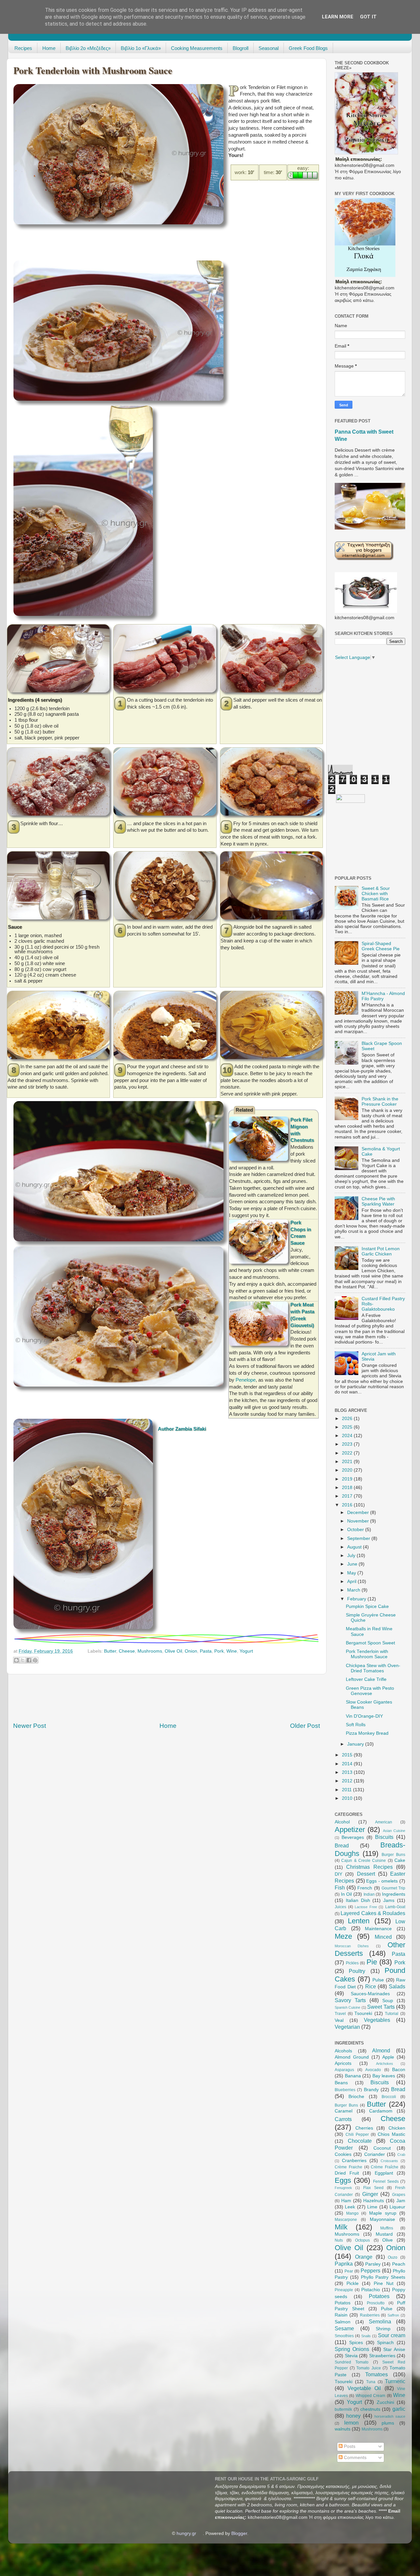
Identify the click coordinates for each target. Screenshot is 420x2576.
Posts (349, 2446)
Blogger (239, 2533)
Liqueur (397, 2207)
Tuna (371, 2382)
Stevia (351, 2356)
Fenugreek (343, 2188)
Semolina (380, 2321)
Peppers (370, 2271)
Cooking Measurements (197, 48)
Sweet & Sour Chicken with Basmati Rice (376, 894)
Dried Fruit (347, 2173)
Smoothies (344, 2336)
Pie (372, 1962)
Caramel (344, 2111)
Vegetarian (347, 2027)
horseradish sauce (390, 2416)
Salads (397, 1986)
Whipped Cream (370, 2396)
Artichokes (385, 2064)
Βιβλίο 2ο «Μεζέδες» (88, 48)
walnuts (343, 2429)
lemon (351, 2423)
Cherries (364, 2128)
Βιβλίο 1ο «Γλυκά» (141, 48)
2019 (348, 1479)
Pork (219, 1651)
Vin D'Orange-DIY (364, 1716)
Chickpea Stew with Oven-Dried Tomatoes (373, 1668)
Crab (401, 2155)
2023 (348, 1444)
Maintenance (378, 1929)
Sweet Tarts (381, 2007)
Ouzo (393, 2257)
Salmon (343, 2322)
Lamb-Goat (395, 1907)
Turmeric (395, 2381)
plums (388, 2423)
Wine (232, 1651)
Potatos (343, 2303)
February (357, 1599)
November (359, 1521)
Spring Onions (352, 2349)
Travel (340, 2014)
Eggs (343, 2180)
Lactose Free (366, 1907)
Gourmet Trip (393, 1888)
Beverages (353, 1837)
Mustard (384, 2234)
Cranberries (354, 2161)
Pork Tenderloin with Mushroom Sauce (367, 1654)
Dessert (366, 1874)
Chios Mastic (391, 2134)
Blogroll (241, 48)
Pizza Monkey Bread (367, 1733)
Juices (340, 1907)
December (359, 1513)
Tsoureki (363, 2013)
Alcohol (342, 1822)
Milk (341, 2227)
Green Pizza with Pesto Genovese (370, 1691)
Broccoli (389, 2097)
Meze (343, 1936)
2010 (348, 1798)
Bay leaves (384, 2076)
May (352, 1573)
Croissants (389, 2161)
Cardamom (381, 2111)
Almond (381, 2050)
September (359, 1538)
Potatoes (379, 2296)
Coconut (382, 2148)
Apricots (343, 2063)
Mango (352, 2213)
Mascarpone (346, 2220)
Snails (366, 2336)
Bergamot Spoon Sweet (370, 1643)
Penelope (246, 1380)
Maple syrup (383, 2213)
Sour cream (392, 2335)
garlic (399, 2409)
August (355, 1547)
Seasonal (269, 48)
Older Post (305, 1726)
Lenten (359, 1921)
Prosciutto (376, 2303)
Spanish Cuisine (347, 2007)
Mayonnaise (382, 2219)
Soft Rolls (356, 1725)
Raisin (341, 2315)
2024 (348, 1436)
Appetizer (350, 1830)
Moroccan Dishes (352, 1946)
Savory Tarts (350, 2000)
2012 (348, 1781)
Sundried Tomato (352, 2362)
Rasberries (370, 2315)
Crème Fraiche (348, 2167)
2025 (348, 1427)
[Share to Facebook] (29, 1660)
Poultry (357, 1971)
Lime (372, 2207)
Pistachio (371, 2290)
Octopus (362, 2240)
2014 (348, 1764)
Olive (388, 2240)
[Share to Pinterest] (35, 1660)
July (352, 1556)
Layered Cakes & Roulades (373, 1913)
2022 (348, 1453)
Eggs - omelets (382, 1881)
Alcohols (343, 2051)
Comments (355, 2458)
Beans (341, 2083)
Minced (383, 1937)
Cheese (127, 1651)
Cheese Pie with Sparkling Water (378, 1201)
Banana (353, 2076)
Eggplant (384, 2173)
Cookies (343, 2154)
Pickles (352, 1963)
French (365, 1888)
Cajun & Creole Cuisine (364, 1861)
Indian (369, 1894)
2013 (348, 1772)
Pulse (378, 1980)
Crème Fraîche (385, 2167)
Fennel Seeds (386, 2181)
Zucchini (385, 2402)
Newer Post (30, 1726)
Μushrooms (372, 2429)
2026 (348, 1419)
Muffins (387, 2228)
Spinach (385, 2343)
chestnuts (370, 2409)
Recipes (23, 48)
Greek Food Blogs (308, 48)
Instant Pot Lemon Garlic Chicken (381, 1251)
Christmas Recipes (369, 1867)
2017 (348, 1496)
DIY (338, 1874)
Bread (342, 1845)
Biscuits (384, 1837)
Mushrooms (150, 1651)
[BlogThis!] (16, 1660)
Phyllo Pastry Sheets (383, 2277)
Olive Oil (173, 1651)
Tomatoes (377, 2374)
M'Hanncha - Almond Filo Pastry (383, 996)
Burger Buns (393, 1855)
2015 (348, 1755)
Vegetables (377, 2020)
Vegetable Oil (364, 2388)
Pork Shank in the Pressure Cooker (380, 1102)
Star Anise (394, 2350)
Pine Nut (384, 2283)
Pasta (206, 1651)
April (352, 1582)
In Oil (346, 1894)
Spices (356, 2343)
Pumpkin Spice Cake (367, 1606)
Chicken (397, 2128)
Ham (346, 2201)
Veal (339, 2020)
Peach (399, 2264)
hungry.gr (186, 2533)
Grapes (399, 2195)
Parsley (373, 2264)
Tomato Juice (369, 2368)
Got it (368, 17)
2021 (348, 1462)
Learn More (338, 17)
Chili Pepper (357, 2135)
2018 (348, 1488)
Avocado (373, 2070)
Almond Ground (352, 2057)
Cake (400, 1860)
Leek (350, 2207)
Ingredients (394, 1894)
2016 (348, 1505)
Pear (349, 2271)
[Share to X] (23, 1660)
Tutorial (392, 2014)
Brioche (356, 2097)
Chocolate (360, 2141)
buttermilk (343, 2409)
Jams (389, 1900)
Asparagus (344, 2070)
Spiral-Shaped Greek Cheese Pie (381, 946)
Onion (191, 1651)
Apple (388, 2057)
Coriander (375, 2154)
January (356, 1744)
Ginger (370, 2194)
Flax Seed (373, 2188)
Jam (401, 2201)
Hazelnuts (374, 2201)
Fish (340, 1887)
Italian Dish (358, 1900)
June (353, 1564)
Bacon (399, 2070)
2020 (348, 1470)
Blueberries (345, 2090)
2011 (347, 1790)
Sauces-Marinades (370, 1994)
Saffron (393, 2315)
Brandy (371, 2090)
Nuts (339, 2240)
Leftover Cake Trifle (366, 1679)
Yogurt (246, 1651)
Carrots (343, 2119)
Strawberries (382, 2356)
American (384, 1822)
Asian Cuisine (394, 1831)
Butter (110, 1651)
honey (353, 2416)
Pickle (353, 2283)
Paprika (344, 2264)
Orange (364, 2257)
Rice (371, 1986)
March (354, 1590)
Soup (388, 2001)
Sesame (344, 2328)
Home (49, 48)
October (356, 1530)
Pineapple (344, 2290)
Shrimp (383, 2329)
